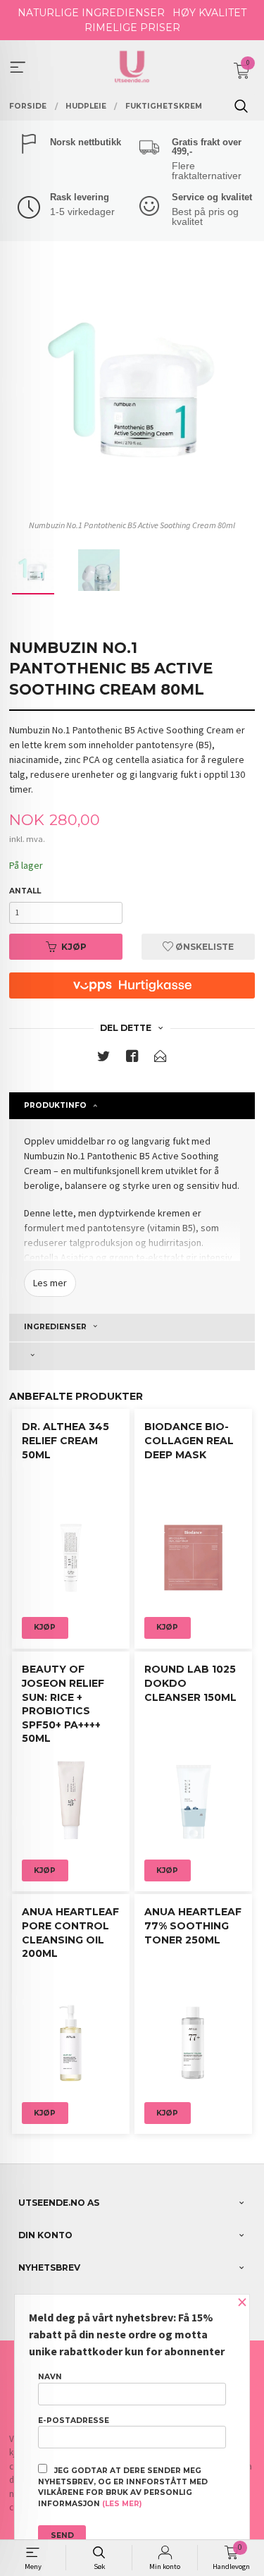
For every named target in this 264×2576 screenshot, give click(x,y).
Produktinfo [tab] (55, 1105)
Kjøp (74, 947)
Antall (25, 891)
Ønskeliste (203, 947)
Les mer (50, 1283)
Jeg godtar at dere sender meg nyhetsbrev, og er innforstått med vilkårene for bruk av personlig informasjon (123, 2487)
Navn (50, 2377)
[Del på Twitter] (103, 1059)
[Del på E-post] (161, 1059)
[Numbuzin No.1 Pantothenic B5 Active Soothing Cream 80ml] (132, 391)
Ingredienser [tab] (55, 1327)
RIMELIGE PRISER (132, 28)
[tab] (132, 1356)
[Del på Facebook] (132, 1059)
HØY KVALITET (209, 13)
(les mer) (122, 2504)
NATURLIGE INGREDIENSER (91, 13)
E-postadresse (74, 2421)
